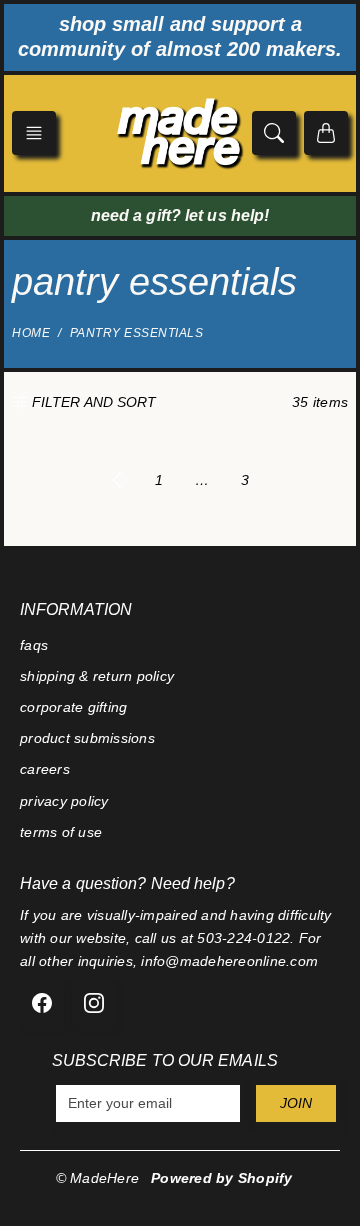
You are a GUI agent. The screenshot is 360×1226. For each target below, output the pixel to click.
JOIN (296, 1103)
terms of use (61, 832)
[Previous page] (117, 480)
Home (31, 333)
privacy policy (64, 801)
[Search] (274, 133)
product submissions (87, 738)
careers (45, 769)
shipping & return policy (97, 676)
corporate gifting (73, 707)
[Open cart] (326, 133)
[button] (34, 133)
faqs (34, 645)
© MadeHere (98, 1178)
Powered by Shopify (222, 1178)
